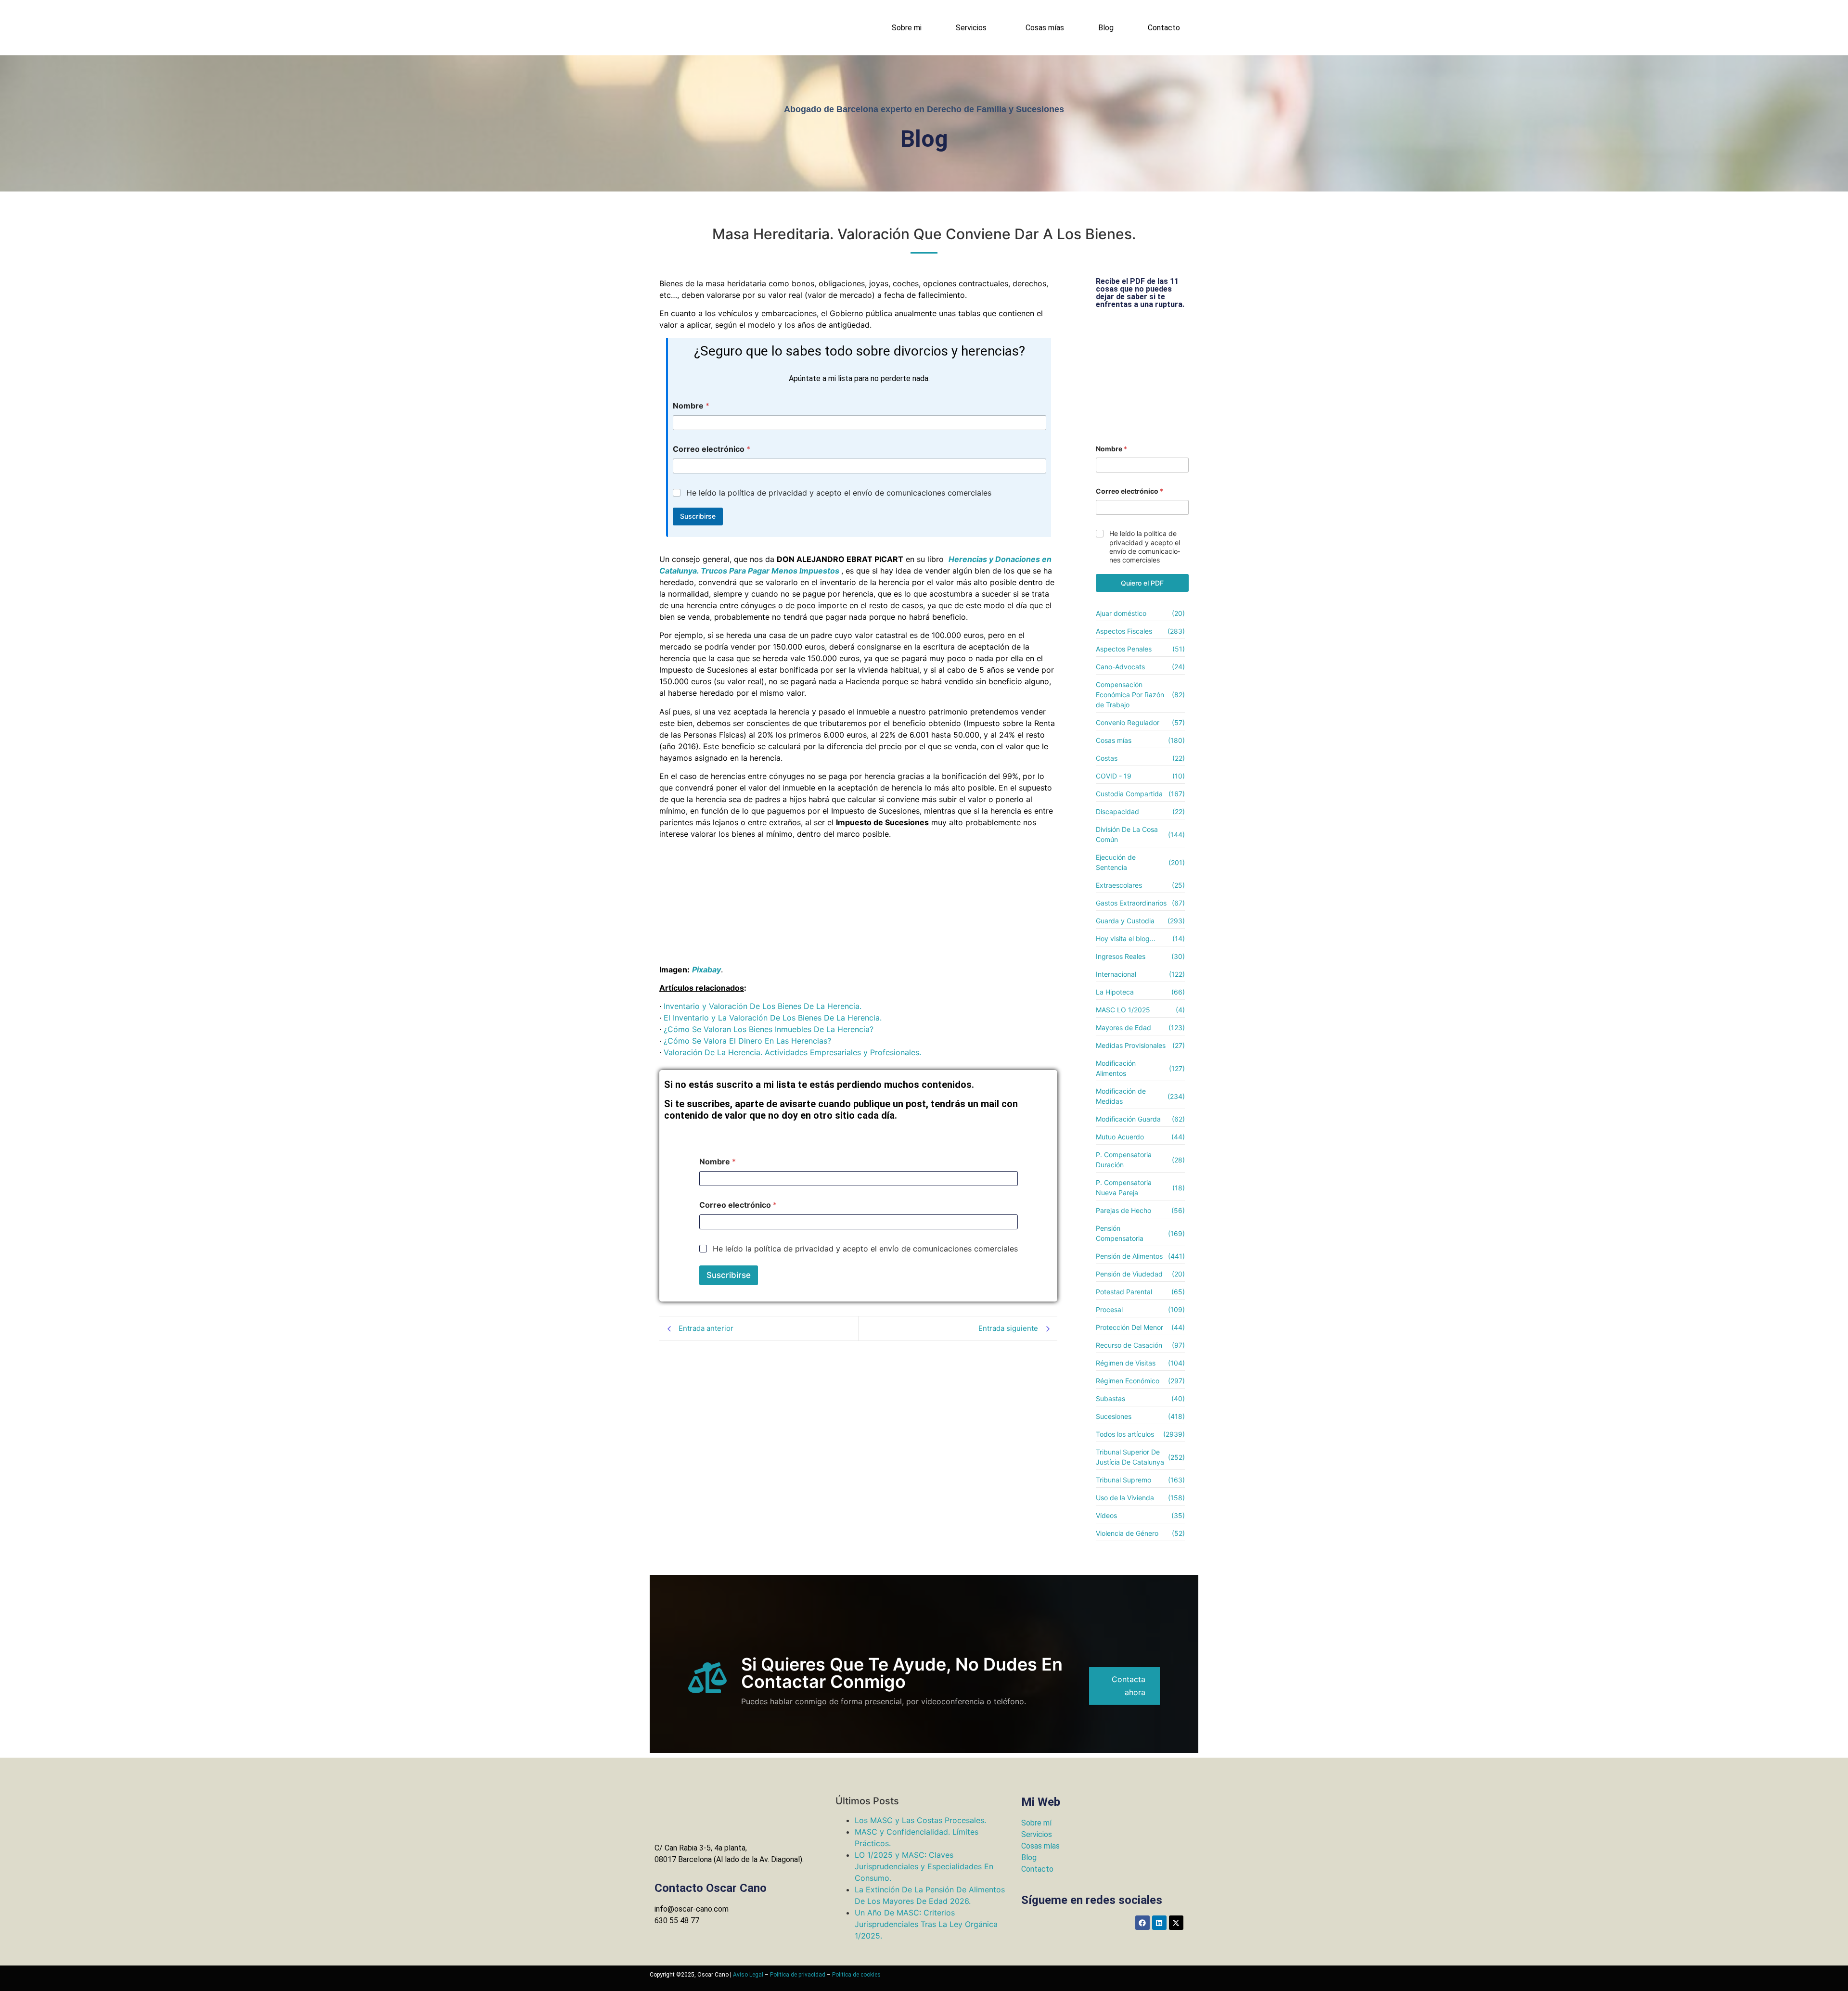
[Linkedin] (1159, 1923)
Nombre (691, 406)
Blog (1106, 28)
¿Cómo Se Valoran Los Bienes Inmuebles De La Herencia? (769, 1029)
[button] (974, 28)
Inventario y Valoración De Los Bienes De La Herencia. (763, 1006)
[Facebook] (1142, 1923)
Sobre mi (907, 28)
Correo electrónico (712, 449)
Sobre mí (1036, 1823)
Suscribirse (698, 516)
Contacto (1164, 28)
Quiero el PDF (1142, 583)
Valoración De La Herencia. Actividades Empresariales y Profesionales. (792, 1052)
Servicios (971, 28)
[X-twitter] (1176, 1923)
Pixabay (706, 970)
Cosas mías (1045, 28)
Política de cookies (856, 1975)
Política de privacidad (798, 1975)
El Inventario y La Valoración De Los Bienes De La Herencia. (773, 1018)
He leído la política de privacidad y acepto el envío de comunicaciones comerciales (839, 493)
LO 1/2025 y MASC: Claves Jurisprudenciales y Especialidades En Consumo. (924, 1866)
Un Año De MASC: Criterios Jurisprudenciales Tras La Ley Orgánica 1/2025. (926, 1924)
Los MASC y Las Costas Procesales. (920, 1820)
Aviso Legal (748, 1975)
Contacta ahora (1129, 1686)
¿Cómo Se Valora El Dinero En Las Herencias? (747, 1041)
